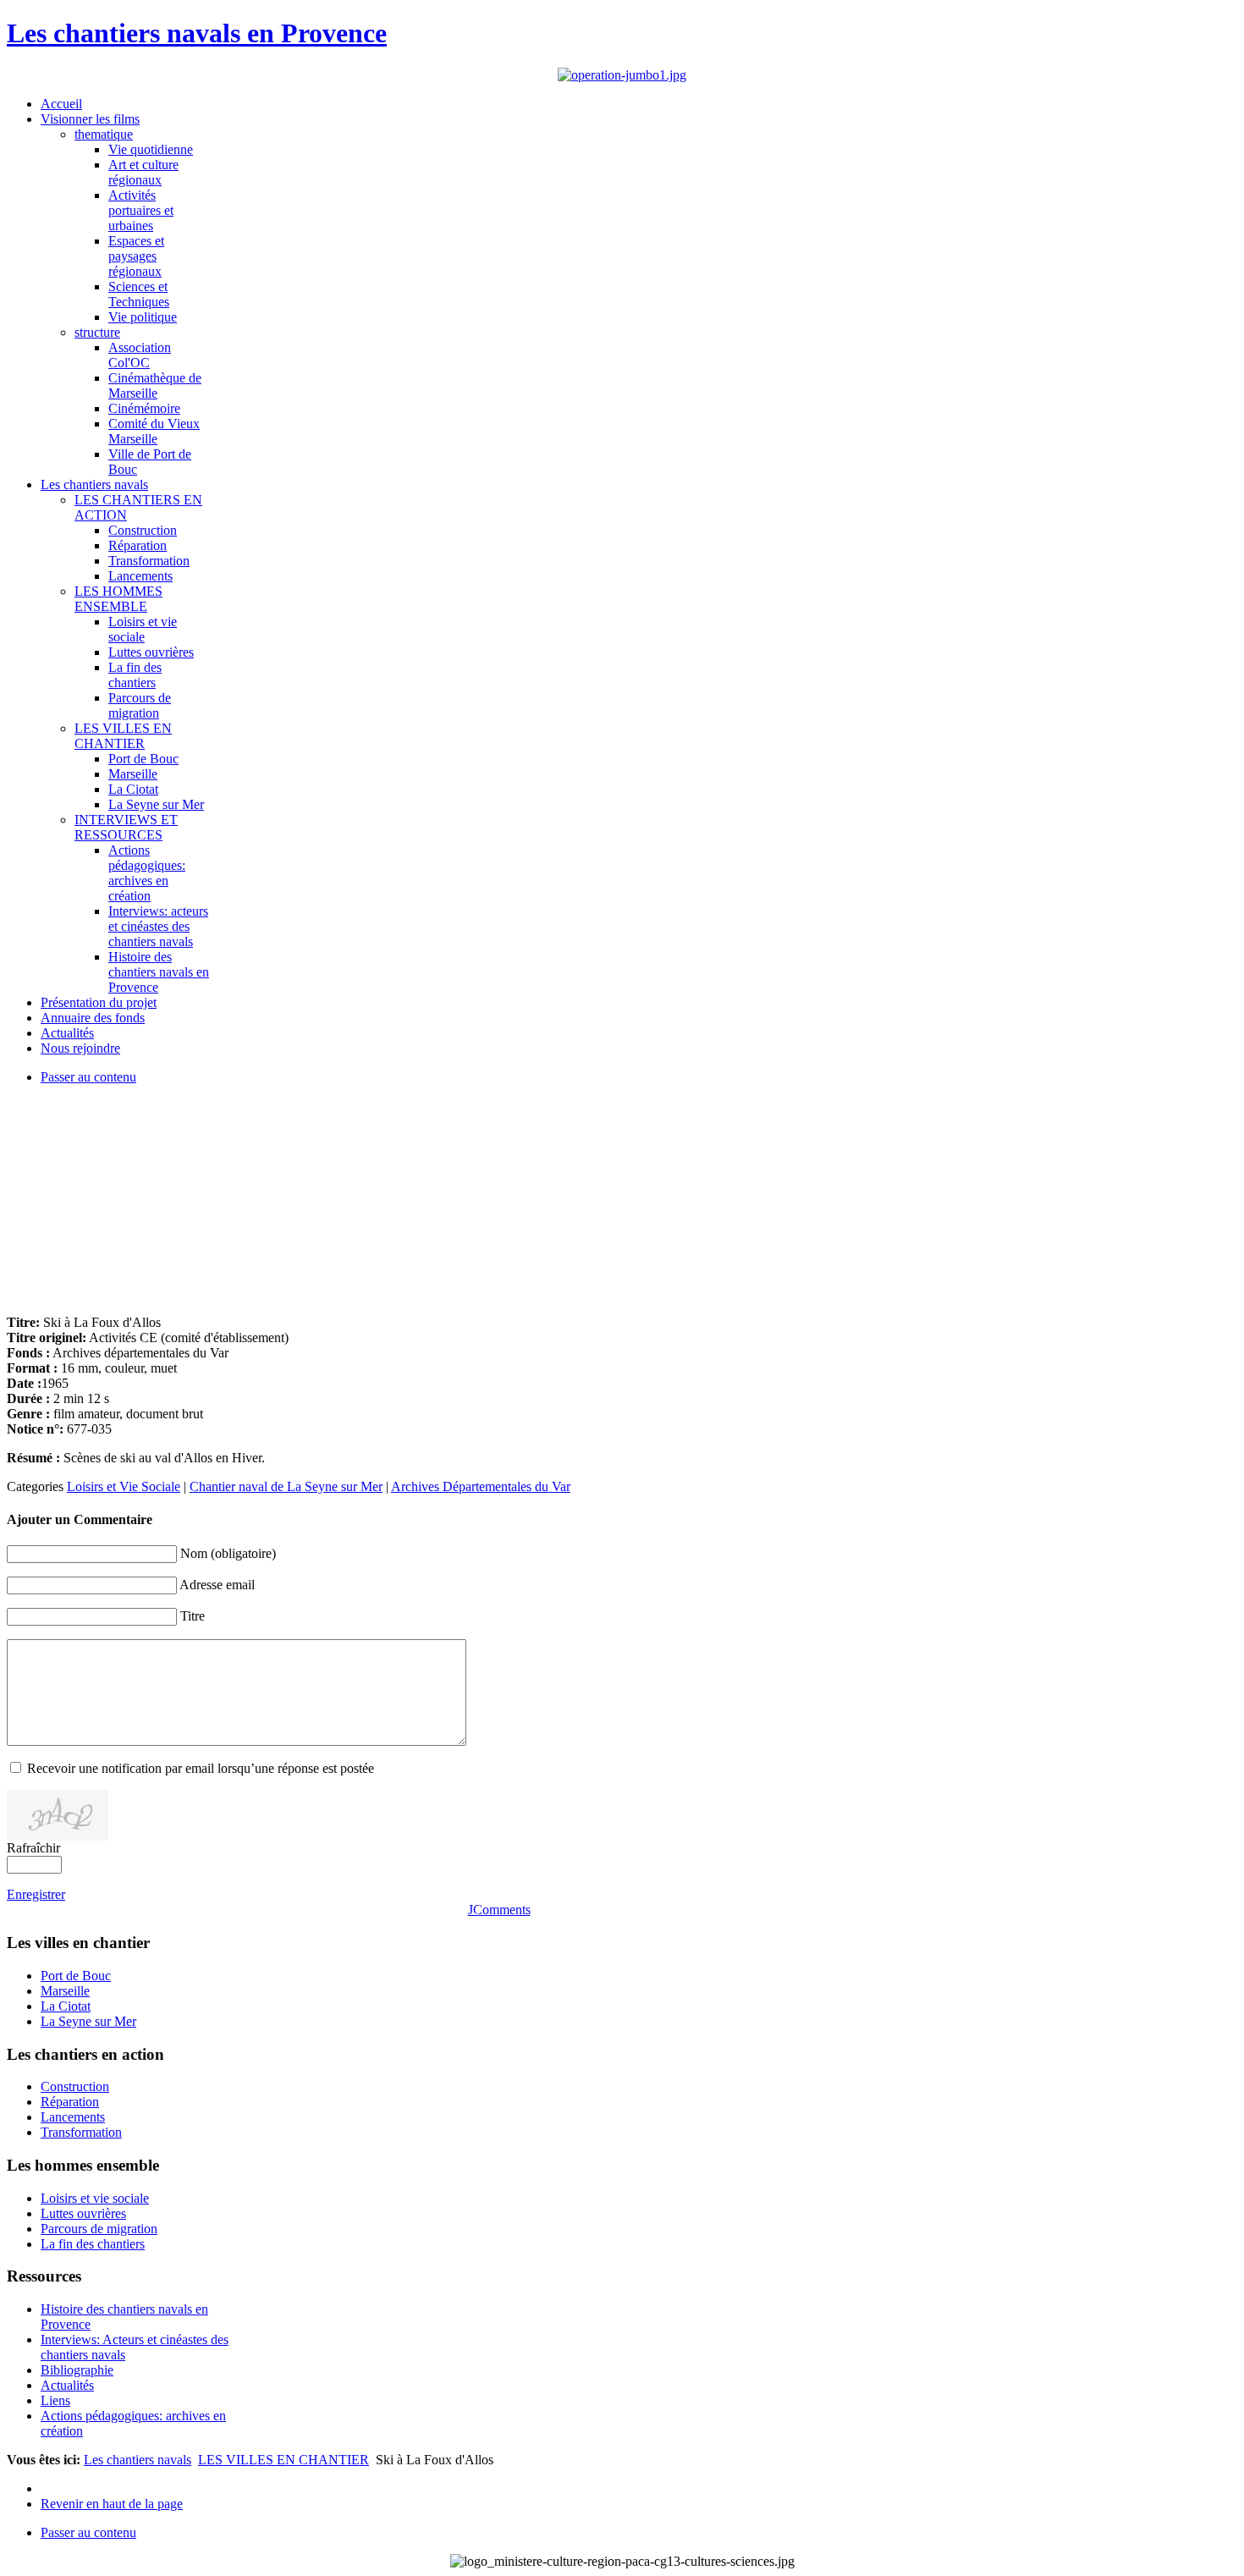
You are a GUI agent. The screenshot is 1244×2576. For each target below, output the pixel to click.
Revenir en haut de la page (112, 2504)
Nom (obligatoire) (228, 1553)
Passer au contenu (88, 1077)
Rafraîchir (33, 1848)
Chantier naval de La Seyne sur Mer (286, 1486)
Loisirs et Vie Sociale (124, 1486)
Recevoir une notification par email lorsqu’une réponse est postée (201, 1768)
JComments (499, 1910)
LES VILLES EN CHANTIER (283, 2460)
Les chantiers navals (138, 2460)
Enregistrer (36, 1894)
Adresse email (217, 1585)
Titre (193, 1616)
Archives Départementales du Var (481, 1486)
